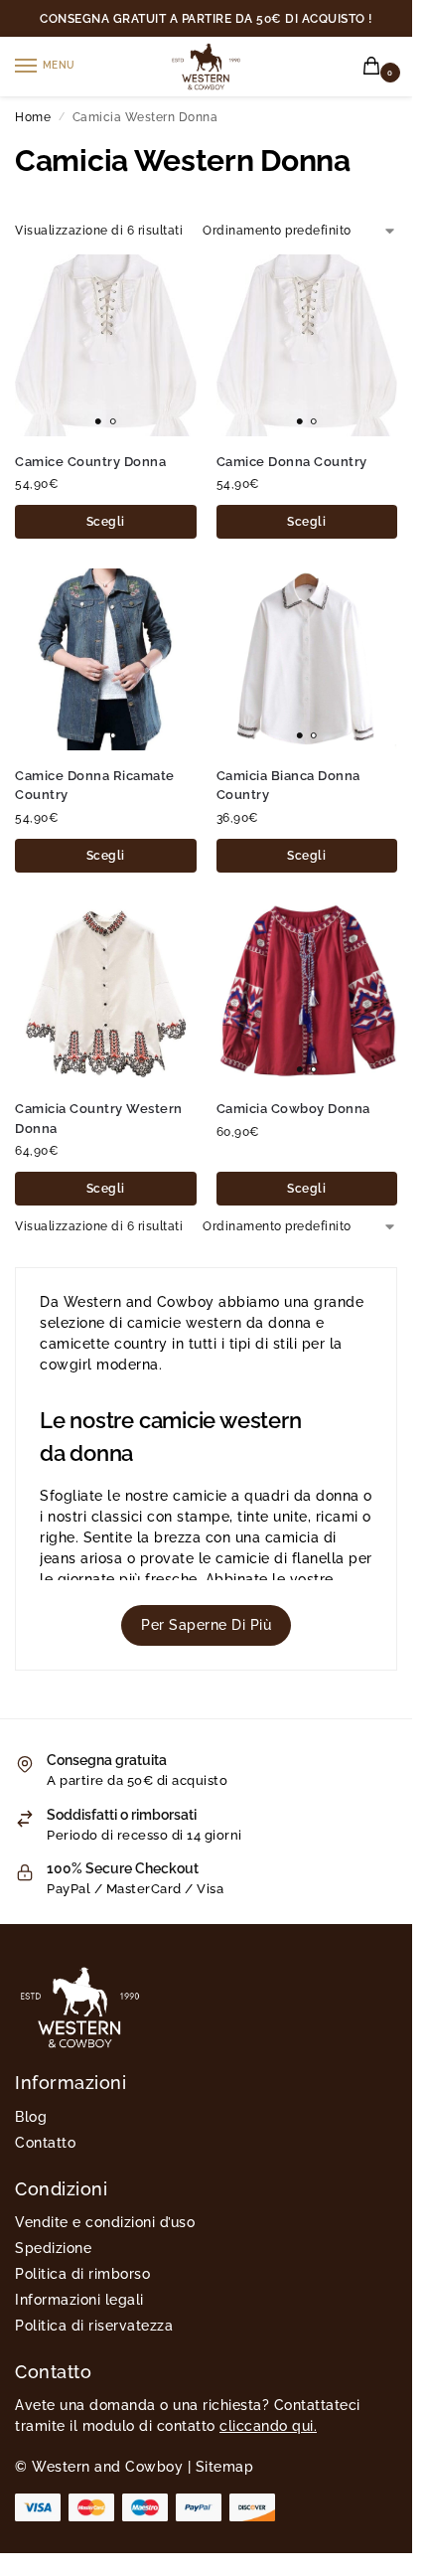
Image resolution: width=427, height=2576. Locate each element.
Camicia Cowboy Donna (293, 1109)
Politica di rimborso (82, 2274)
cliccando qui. (268, 2426)
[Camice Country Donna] (106, 345)
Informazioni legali (79, 2300)
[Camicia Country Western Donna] (106, 993)
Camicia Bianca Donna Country (288, 786)
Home (33, 117)
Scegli (106, 522)
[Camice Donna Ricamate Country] (106, 659)
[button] (375, 67)
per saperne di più (206, 1625)
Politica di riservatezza (94, 2326)
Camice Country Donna (90, 462)
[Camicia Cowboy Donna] (307, 993)
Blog (31, 2117)
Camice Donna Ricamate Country (95, 786)
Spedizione (53, 2248)
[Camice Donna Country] (307, 345)
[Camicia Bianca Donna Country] (307, 659)
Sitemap (225, 2467)
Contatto (45, 2143)
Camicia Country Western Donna (99, 1119)
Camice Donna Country (292, 462)
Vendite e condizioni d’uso (105, 2222)
